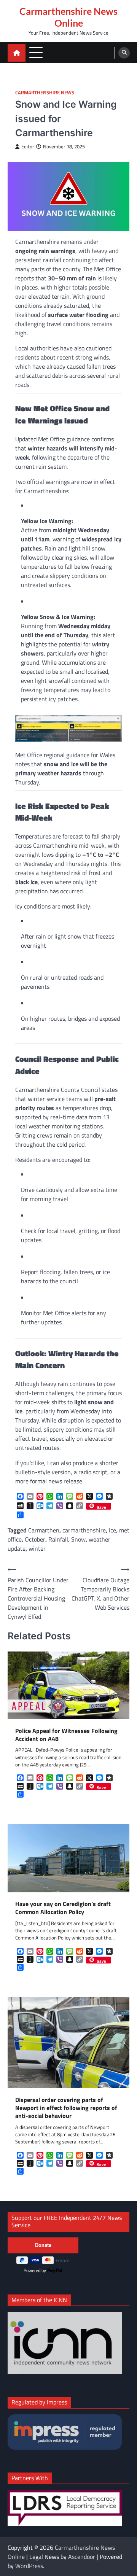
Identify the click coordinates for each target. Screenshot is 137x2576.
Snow (78, 1539)
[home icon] (17, 53)
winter (37, 1548)
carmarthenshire (84, 1530)
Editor (28, 147)
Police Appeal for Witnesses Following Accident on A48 (66, 1735)
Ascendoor (82, 2557)
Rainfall (58, 1539)
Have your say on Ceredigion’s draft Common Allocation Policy (63, 1908)
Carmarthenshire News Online (68, 17)
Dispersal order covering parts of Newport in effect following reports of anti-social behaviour (66, 2108)
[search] (124, 53)
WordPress (29, 2566)
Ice (112, 1530)
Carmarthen (44, 1530)
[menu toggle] (36, 52)
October (35, 1539)
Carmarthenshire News (45, 93)
